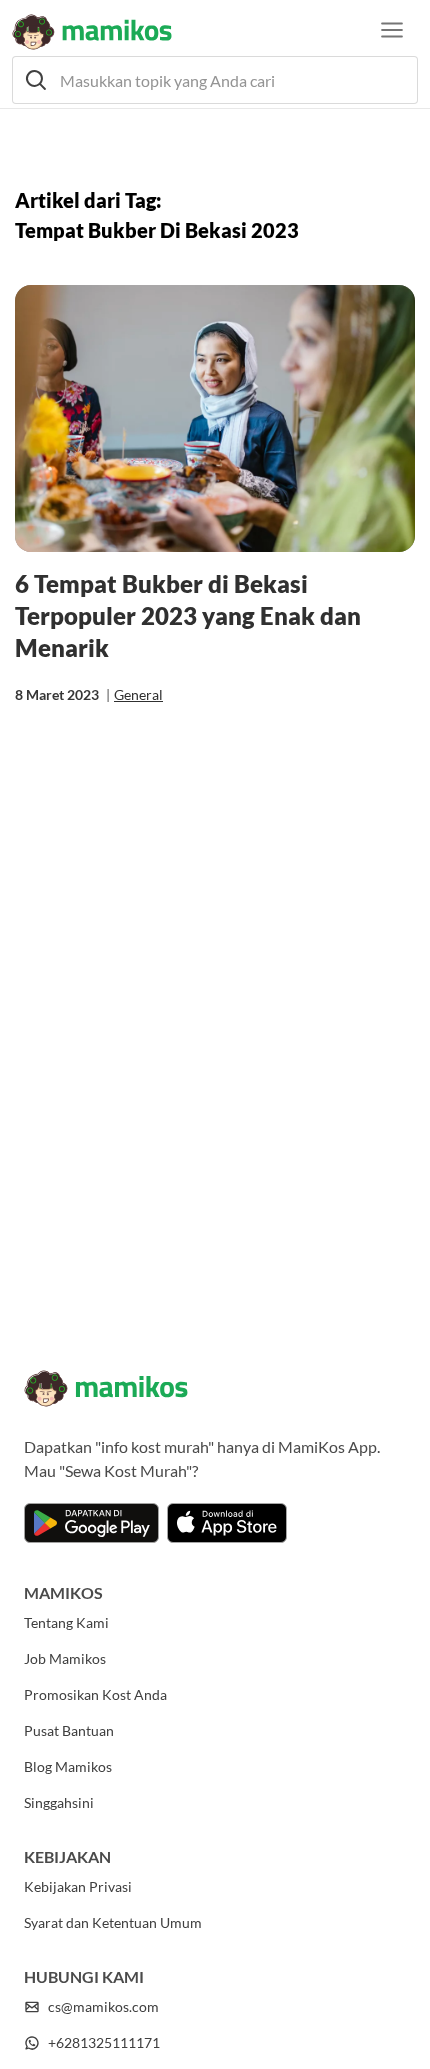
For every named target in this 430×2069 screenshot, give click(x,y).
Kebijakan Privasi (78, 1886)
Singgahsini (59, 1802)
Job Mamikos (65, 1658)
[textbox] (215, 80)
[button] (215, 80)
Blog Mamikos (68, 1766)
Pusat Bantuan (69, 1730)
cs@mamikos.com (103, 2006)
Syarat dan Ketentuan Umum (113, 1922)
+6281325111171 (104, 2042)
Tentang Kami (66, 1622)
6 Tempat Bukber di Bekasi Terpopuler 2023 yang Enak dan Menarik (188, 615)
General (138, 694)
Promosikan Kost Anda (95, 1694)
